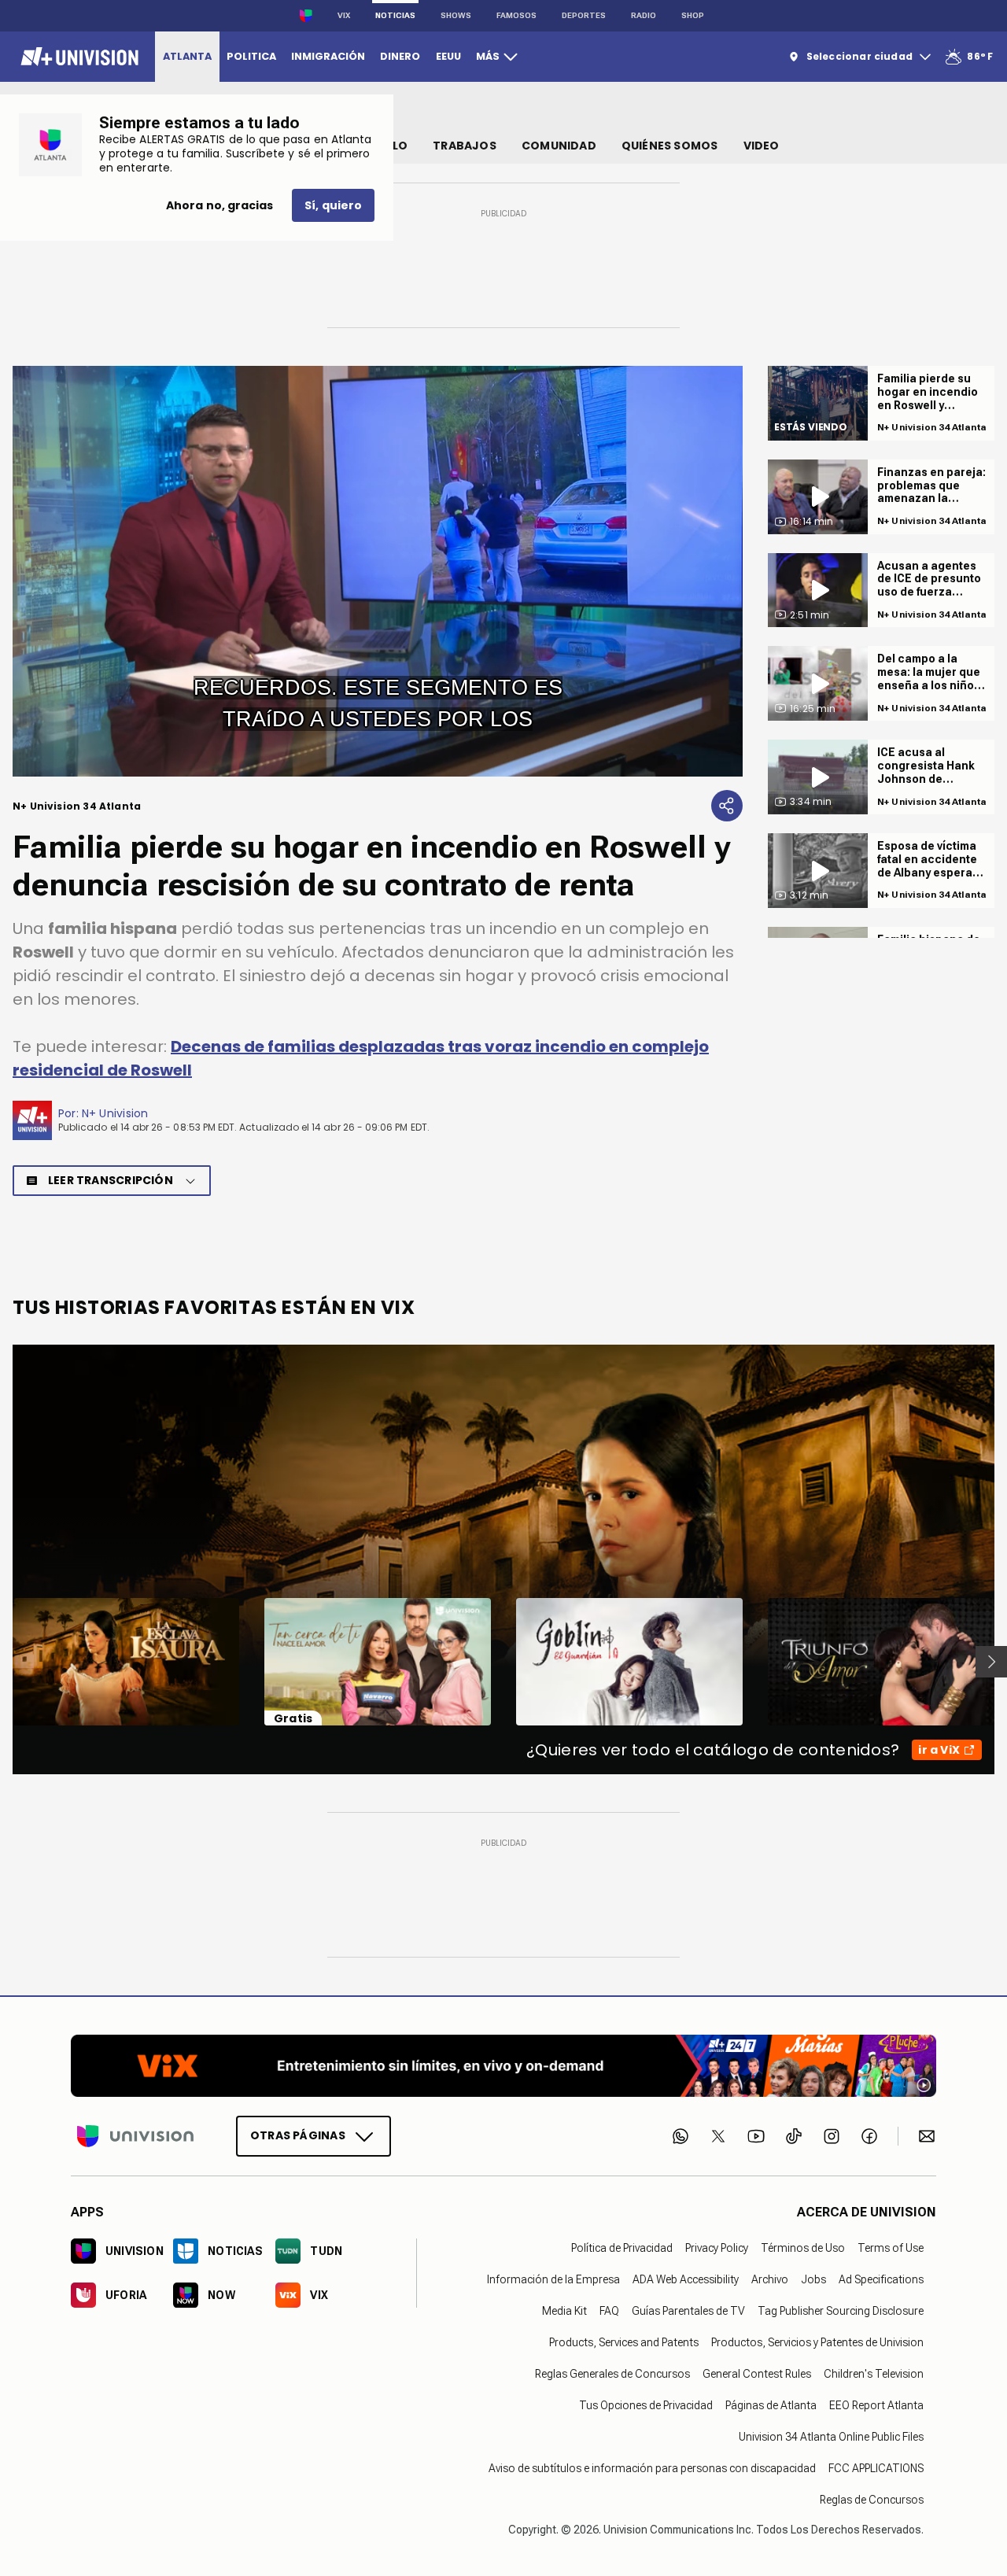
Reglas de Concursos (872, 2500)
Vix (344, 15)
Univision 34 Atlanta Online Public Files (831, 2437)
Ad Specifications (881, 2279)
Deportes (584, 15)
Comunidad (559, 146)
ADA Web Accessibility (686, 2279)
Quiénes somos (670, 146)
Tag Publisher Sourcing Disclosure (841, 2311)
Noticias (395, 15)
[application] (378, 571)
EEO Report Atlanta (876, 2405)
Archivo (770, 2279)
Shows (456, 15)
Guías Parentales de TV (688, 2311)
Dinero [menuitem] (400, 56)
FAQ (609, 2311)
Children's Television (874, 2374)
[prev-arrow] (3, 1662)
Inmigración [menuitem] (328, 56)
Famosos (516, 15)
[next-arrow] (991, 1662)
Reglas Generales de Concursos (612, 2374)
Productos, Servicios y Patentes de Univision (817, 2342)
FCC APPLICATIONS (876, 2468)
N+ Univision (115, 1113)
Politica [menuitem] (251, 56)
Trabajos (465, 146)
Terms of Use (891, 2248)
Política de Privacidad (622, 2248)
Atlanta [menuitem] (187, 56)
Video (762, 146)
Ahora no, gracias (219, 205)
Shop (693, 15)
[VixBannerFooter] (503, 2066)
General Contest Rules (757, 2374)
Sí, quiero (333, 205)
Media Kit (564, 2311)
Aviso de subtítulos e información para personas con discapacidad (652, 2468)
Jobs (813, 2279)
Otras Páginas (298, 2135)
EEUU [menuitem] (448, 56)
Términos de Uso (803, 2248)
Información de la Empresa (553, 2279)
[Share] (727, 806)
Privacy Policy (717, 2248)
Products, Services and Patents (624, 2342)
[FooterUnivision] (135, 2136)
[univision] (77, 57)
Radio (644, 15)
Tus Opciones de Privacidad (646, 2405)
